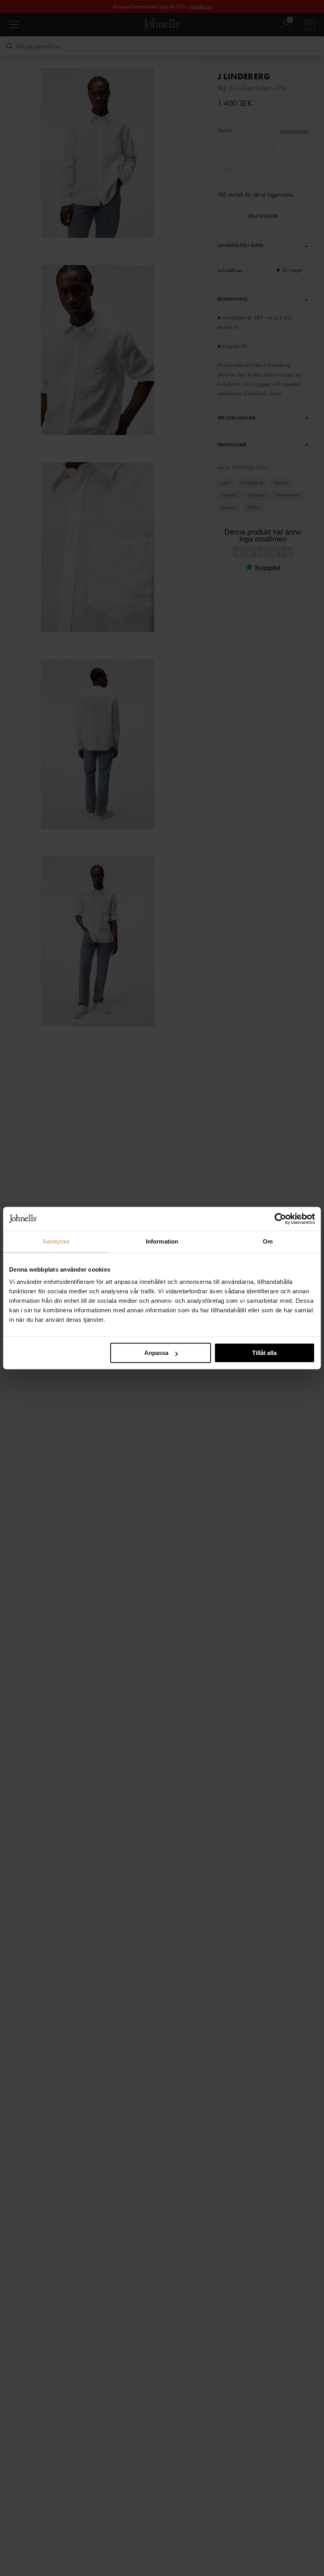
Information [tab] (162, 1241)
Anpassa (156, 1353)
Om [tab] (268, 1241)
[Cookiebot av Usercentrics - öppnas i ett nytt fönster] (280, 1219)
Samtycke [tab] (56, 1241)
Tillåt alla (264, 1353)
